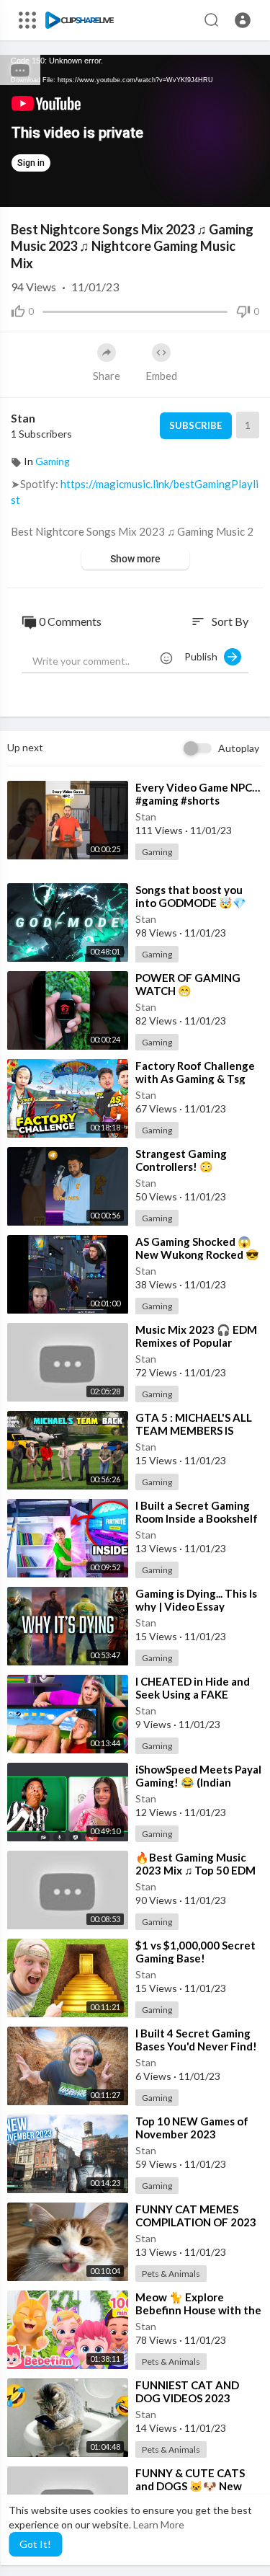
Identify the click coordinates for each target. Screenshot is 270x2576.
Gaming (53, 461)
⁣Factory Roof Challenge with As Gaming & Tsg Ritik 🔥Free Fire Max (195, 1079)
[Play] (19, 189)
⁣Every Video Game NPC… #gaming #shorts (198, 794)
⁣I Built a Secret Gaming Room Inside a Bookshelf (197, 1512)
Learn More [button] (159, 2524)
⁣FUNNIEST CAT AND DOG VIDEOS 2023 (187, 2391)
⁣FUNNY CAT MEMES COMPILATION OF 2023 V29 (196, 2222)
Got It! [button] (35, 2544)
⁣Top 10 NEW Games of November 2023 (192, 2128)
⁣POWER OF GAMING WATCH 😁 (188, 984)
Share (107, 376)
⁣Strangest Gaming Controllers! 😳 (181, 1160)
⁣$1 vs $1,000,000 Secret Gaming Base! (195, 1952)
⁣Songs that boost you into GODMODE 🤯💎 (191, 896)
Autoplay (239, 748)
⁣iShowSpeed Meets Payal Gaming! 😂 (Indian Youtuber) (198, 1782)
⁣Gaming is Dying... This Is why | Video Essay (196, 1600)
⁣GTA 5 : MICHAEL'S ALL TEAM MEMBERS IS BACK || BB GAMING (194, 1430)
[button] (243, 20)
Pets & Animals (171, 2274)
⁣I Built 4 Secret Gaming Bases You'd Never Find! (196, 2040)
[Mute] (225, 189)
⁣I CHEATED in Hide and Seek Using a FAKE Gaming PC (193, 1694)
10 (201, 189)
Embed (161, 376)
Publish (204, 656)
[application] (135, 131)
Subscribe (195, 425)
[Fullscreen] (250, 189)
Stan (23, 418)
